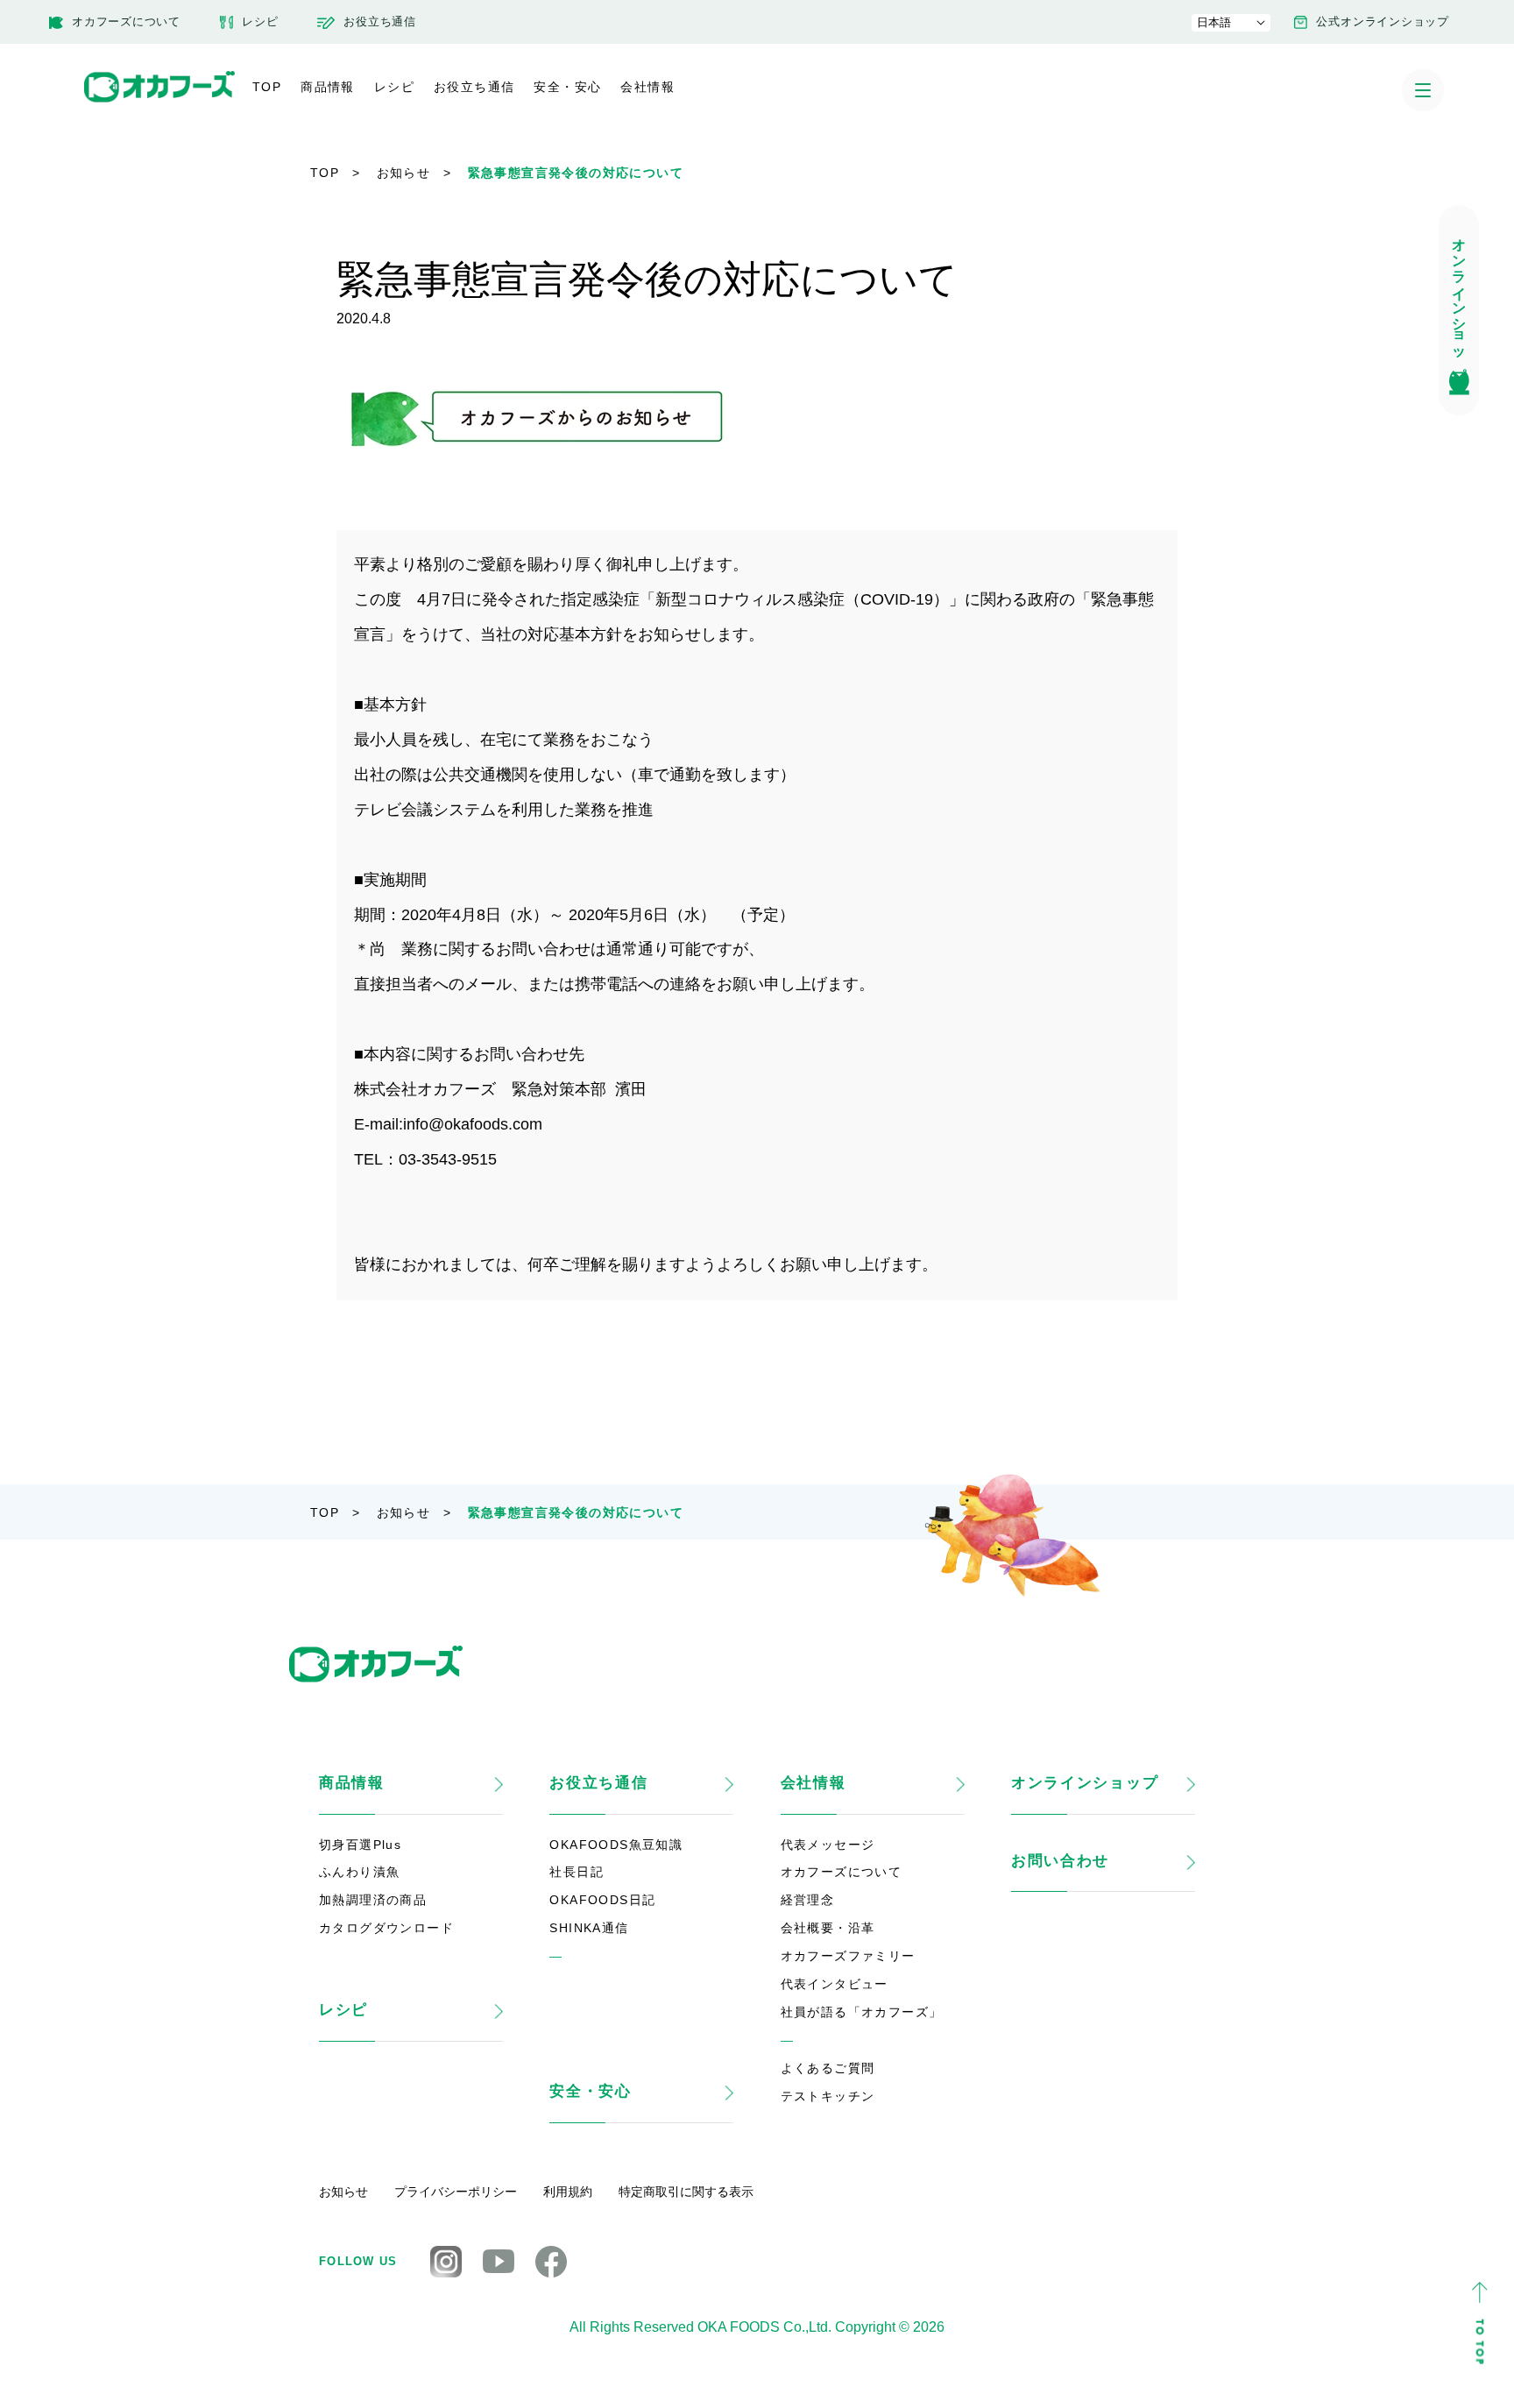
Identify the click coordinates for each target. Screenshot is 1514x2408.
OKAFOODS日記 (602, 1900)
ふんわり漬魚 (359, 1872)
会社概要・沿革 (828, 1928)
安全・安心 (567, 87)
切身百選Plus (360, 1845)
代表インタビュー (835, 1984)
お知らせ (404, 173)
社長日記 (577, 1872)
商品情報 (328, 87)
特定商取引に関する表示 (686, 2192)
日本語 (1214, 22)
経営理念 (808, 1900)
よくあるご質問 (828, 2068)
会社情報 (647, 87)
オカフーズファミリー (848, 1956)
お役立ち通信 (474, 87)
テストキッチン (828, 2096)
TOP (267, 87)
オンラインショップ (1085, 1783)
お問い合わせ (1060, 1861)
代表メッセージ (828, 1845)
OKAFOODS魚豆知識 (616, 1845)
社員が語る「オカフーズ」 (862, 2012)
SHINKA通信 (589, 1928)
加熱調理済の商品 (373, 1900)
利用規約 (568, 2192)
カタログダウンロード (386, 1928)
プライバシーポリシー (456, 2192)
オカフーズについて (842, 1872)
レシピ (394, 87)
